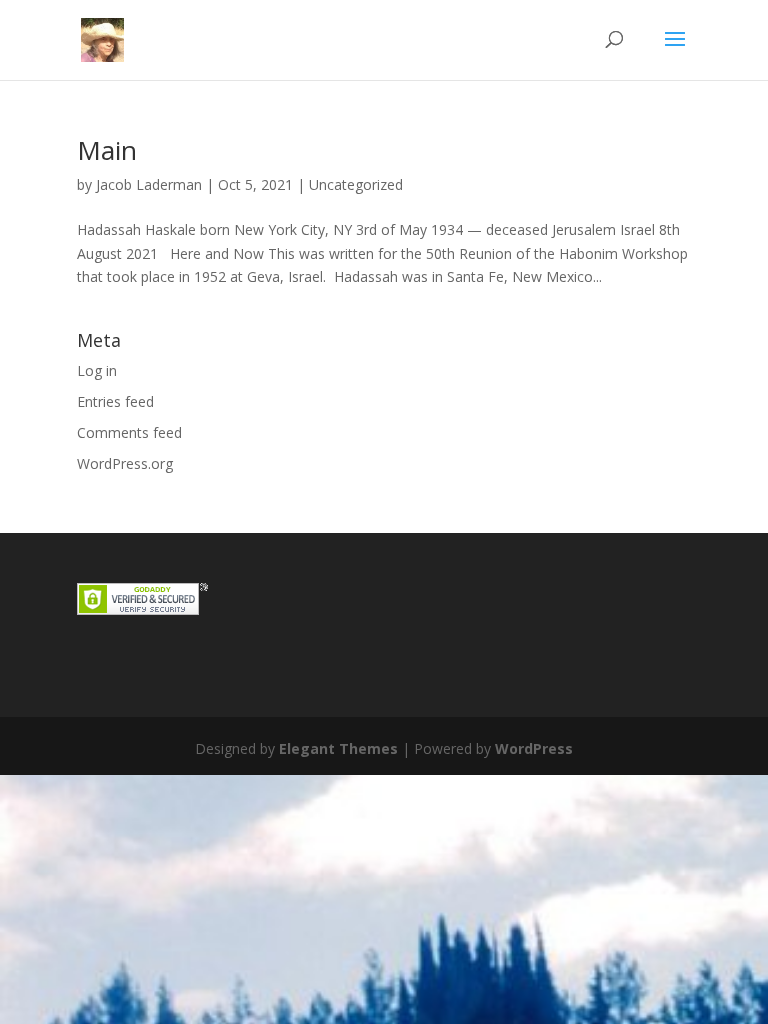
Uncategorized (356, 184)
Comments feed (129, 432)
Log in (97, 370)
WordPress (534, 748)
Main (107, 150)
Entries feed (115, 401)
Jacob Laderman (149, 184)
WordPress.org (125, 463)
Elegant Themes (338, 748)
